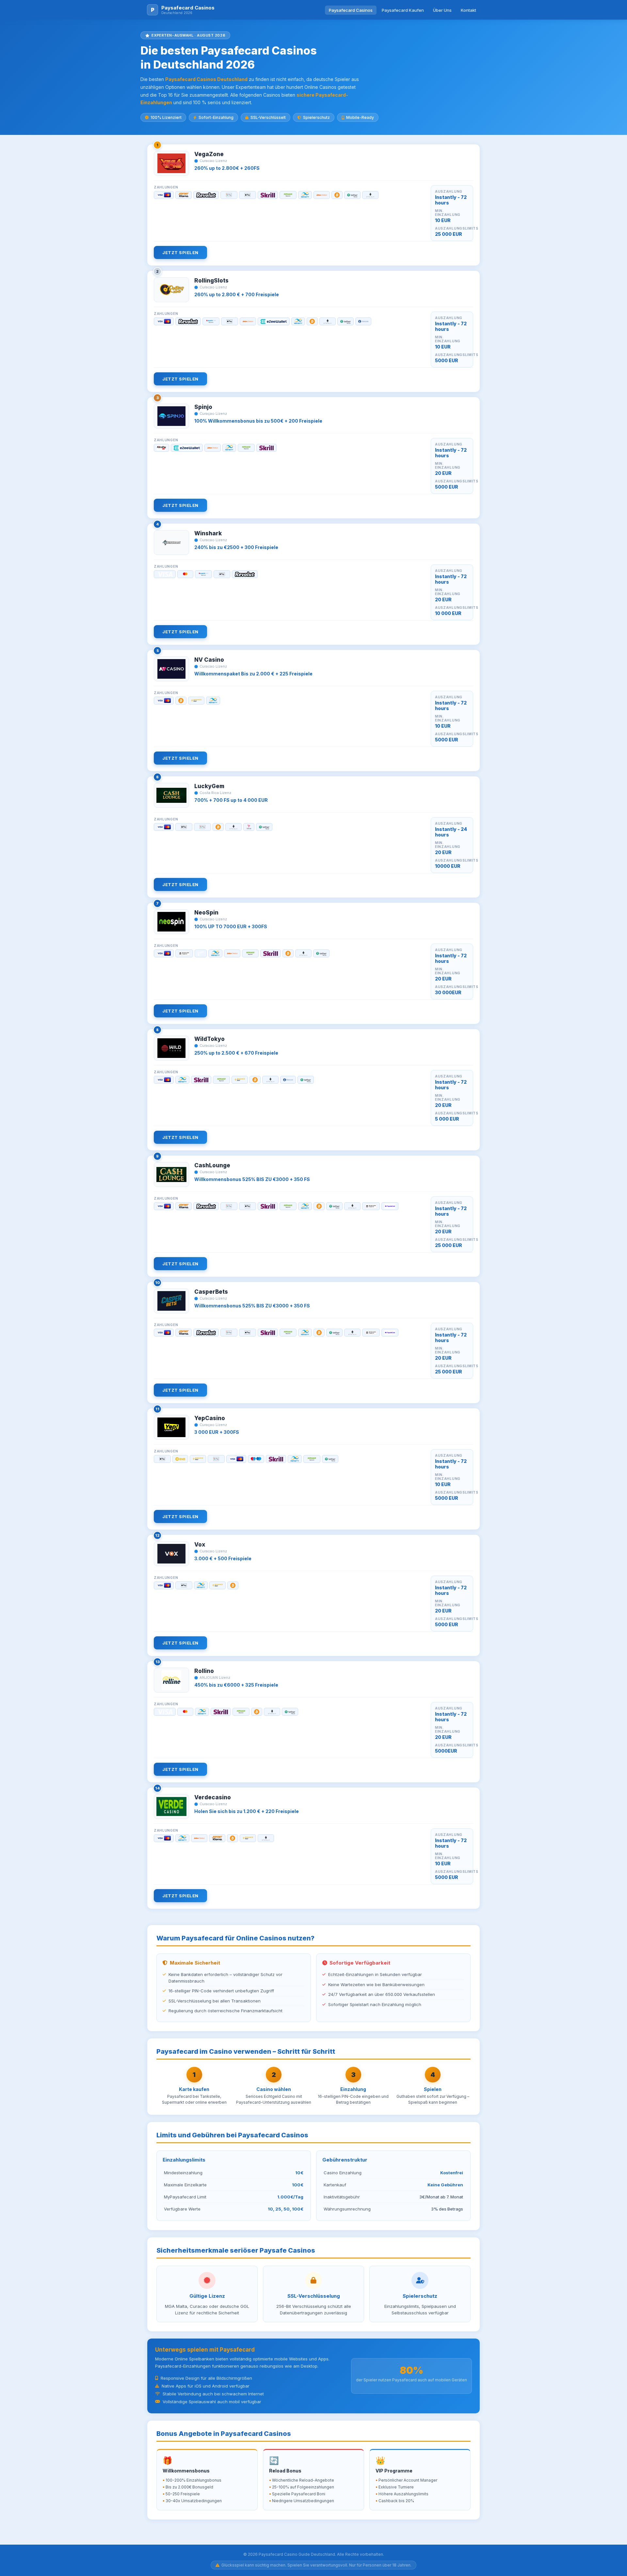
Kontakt (468, 10)
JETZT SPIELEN (180, 252)
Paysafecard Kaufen (403, 10)
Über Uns (442, 10)
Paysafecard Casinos (351, 10)
